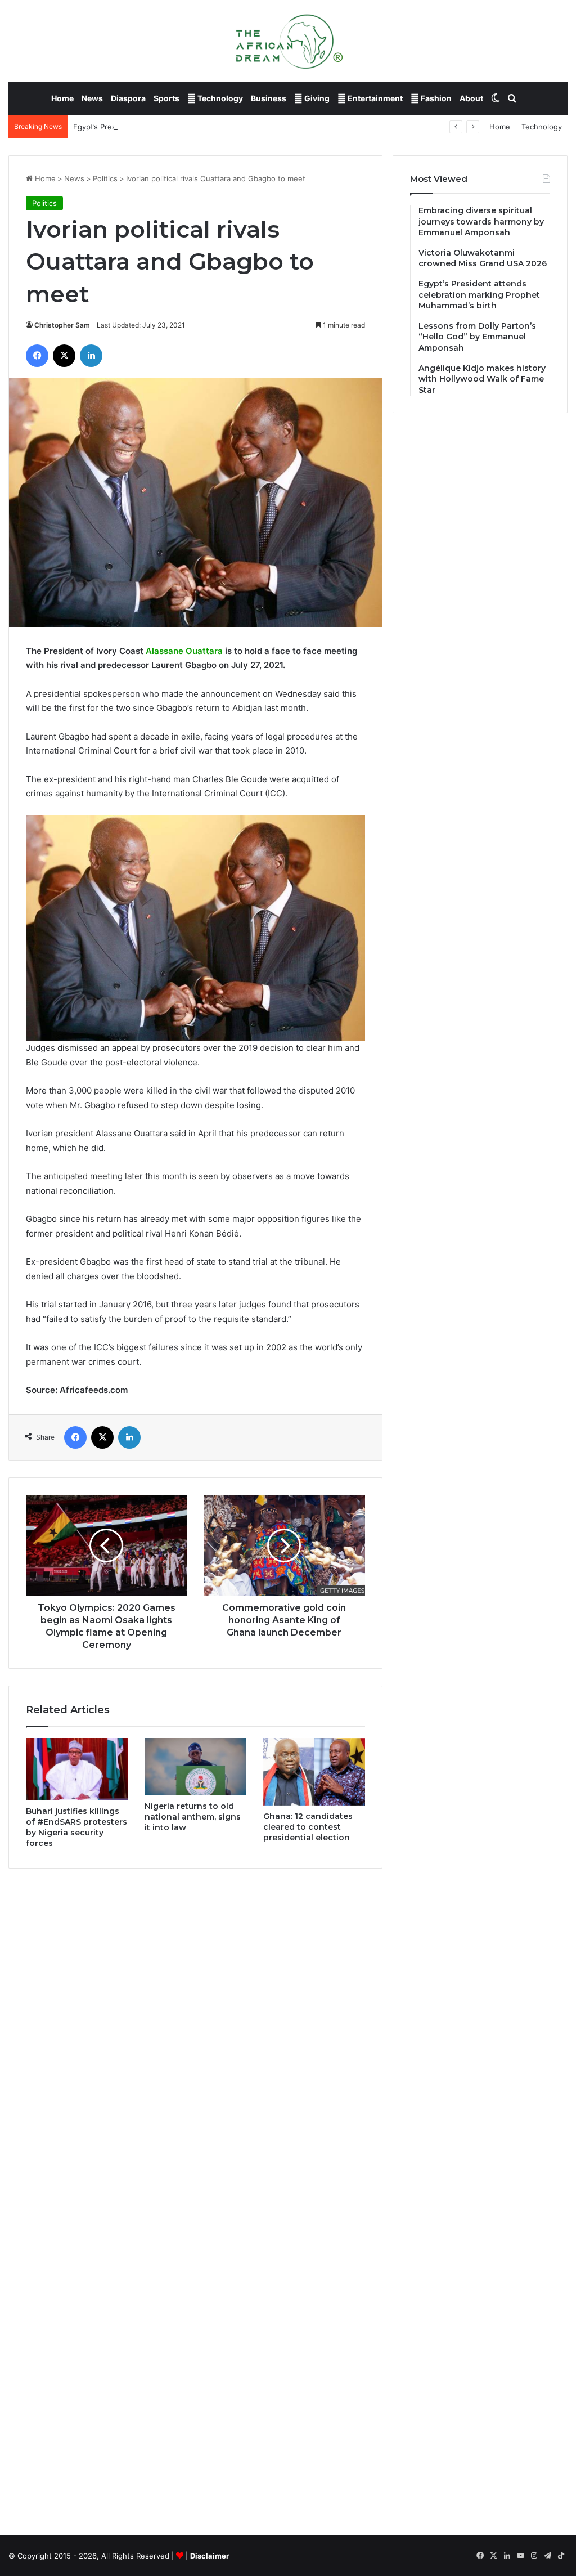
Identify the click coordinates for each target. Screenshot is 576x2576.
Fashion (435, 98)
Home (62, 98)
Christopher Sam (62, 325)
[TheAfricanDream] (288, 41)
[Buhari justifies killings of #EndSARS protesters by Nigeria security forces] (77, 1769)
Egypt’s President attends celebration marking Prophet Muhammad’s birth (202, 127)
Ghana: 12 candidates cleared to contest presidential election (308, 1827)
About (471, 98)
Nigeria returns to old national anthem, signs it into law (193, 1817)
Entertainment (374, 98)
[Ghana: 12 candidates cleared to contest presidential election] (314, 1772)
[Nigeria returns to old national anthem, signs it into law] (195, 1767)
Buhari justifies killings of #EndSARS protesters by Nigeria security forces (76, 1827)
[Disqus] (195, 2038)
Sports (166, 98)
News (92, 98)
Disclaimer (210, 2556)
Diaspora (128, 98)
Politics (105, 178)
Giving (316, 98)
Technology (219, 98)
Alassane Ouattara (184, 651)
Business (269, 98)
